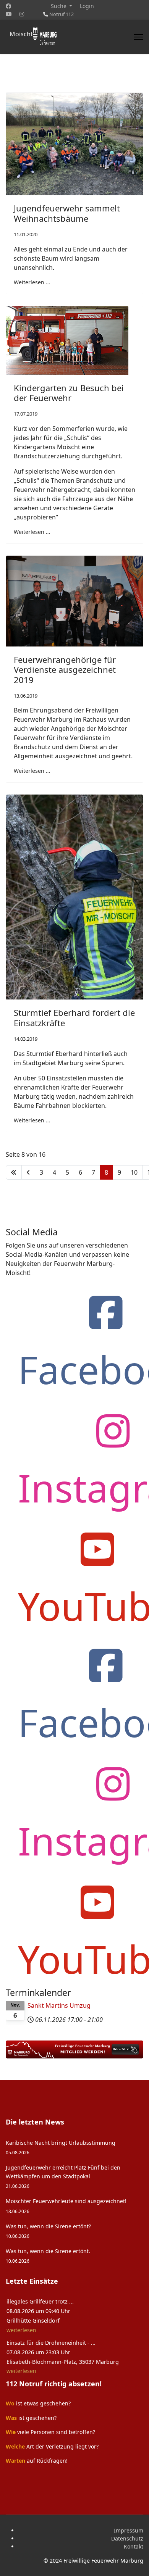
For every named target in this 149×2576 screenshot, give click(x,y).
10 (134, 1172)
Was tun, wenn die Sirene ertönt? (48, 2231)
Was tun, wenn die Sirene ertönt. (48, 2256)
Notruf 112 (62, 14)
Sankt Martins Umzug (59, 2005)
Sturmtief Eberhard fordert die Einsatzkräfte (74, 1017)
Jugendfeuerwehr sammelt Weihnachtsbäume (67, 213)
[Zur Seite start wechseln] (14, 1172)
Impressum (129, 2530)
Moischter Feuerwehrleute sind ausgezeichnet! (66, 2206)
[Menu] (138, 37)
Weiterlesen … (32, 282)
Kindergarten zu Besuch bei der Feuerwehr (69, 393)
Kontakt (134, 2546)
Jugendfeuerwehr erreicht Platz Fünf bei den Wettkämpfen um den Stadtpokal (63, 2176)
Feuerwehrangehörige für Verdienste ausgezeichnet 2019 (65, 670)
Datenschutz (127, 2538)
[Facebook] (8, 6)
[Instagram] (22, 14)
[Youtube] (9, 14)
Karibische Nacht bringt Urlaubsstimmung (61, 2147)
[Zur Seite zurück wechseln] (28, 1172)
